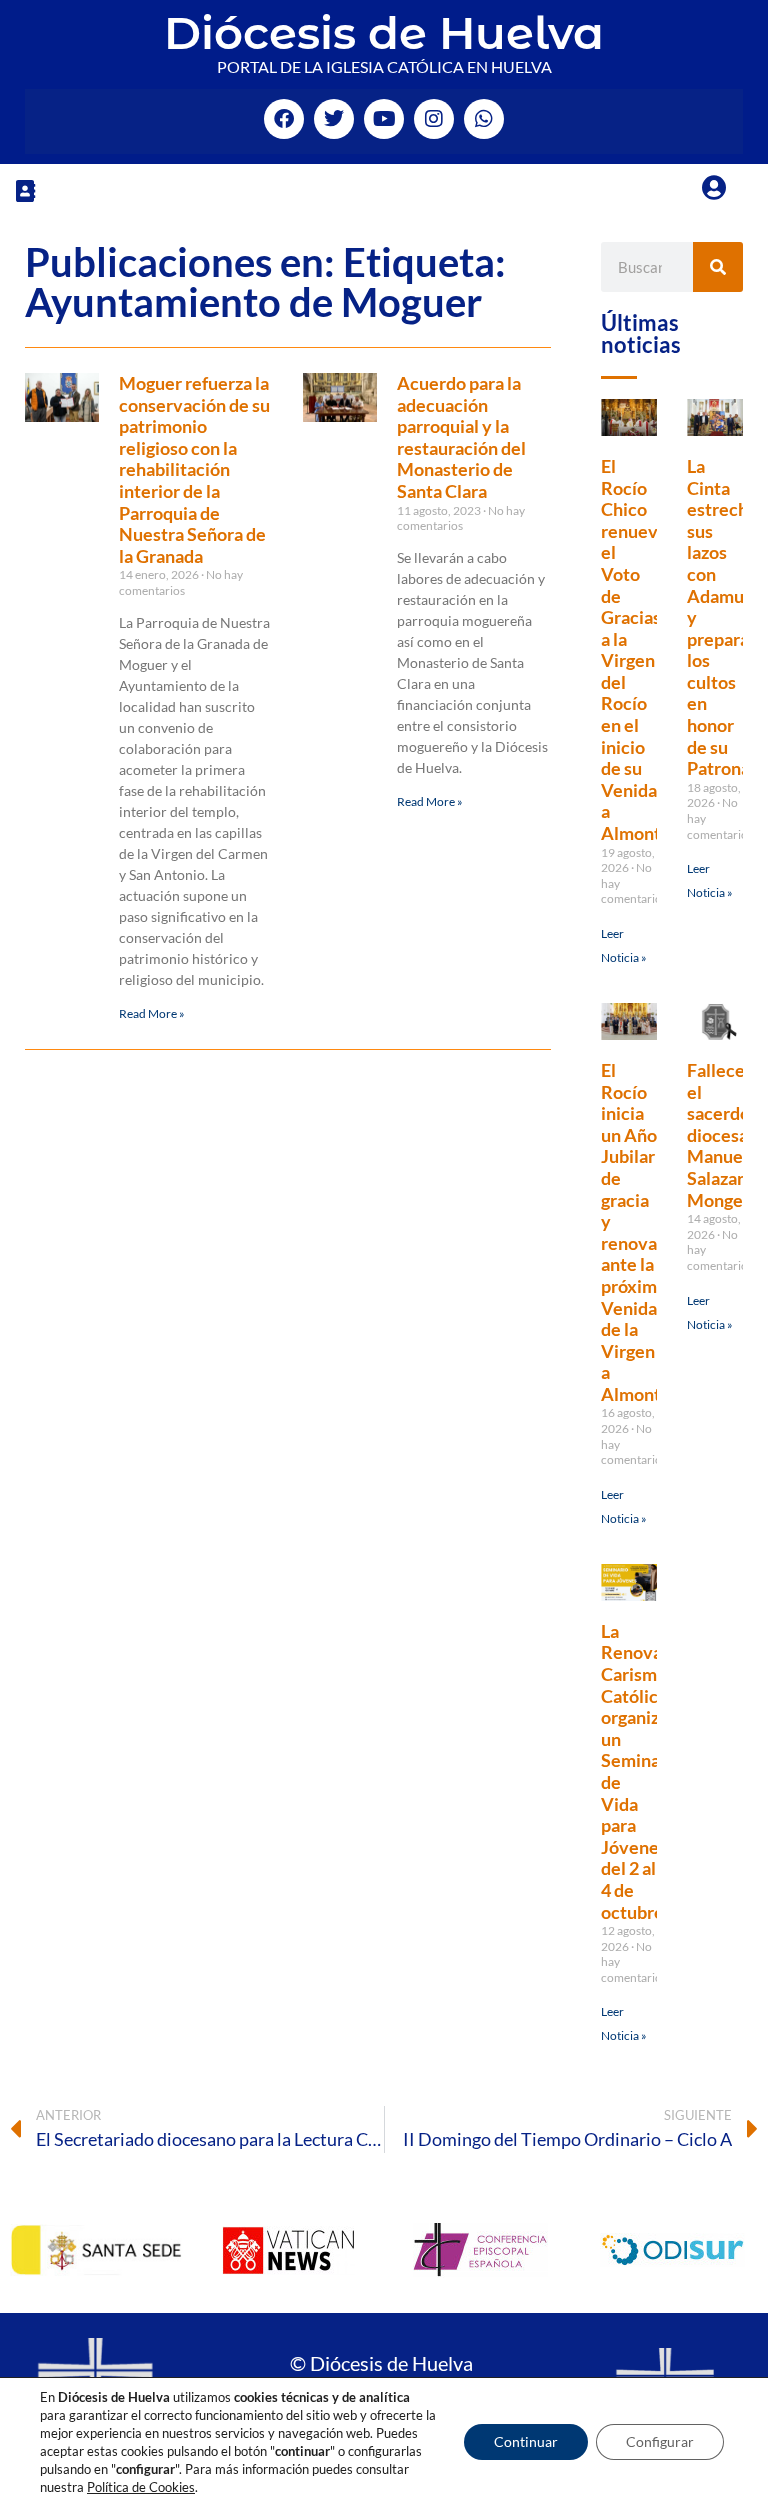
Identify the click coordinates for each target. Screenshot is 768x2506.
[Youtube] (384, 119)
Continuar (526, 2441)
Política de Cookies (141, 2487)
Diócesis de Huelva (384, 32)
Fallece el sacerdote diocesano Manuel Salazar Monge (727, 1135)
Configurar (660, 2441)
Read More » (152, 1013)
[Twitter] (334, 119)
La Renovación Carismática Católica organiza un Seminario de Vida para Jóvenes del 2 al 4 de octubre (648, 1771)
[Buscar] (718, 267)
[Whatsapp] (484, 119)
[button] (25, 190)
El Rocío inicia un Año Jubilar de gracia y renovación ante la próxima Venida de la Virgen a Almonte (646, 1232)
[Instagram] (434, 119)
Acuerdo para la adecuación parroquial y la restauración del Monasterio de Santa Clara (461, 437)
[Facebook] (284, 119)
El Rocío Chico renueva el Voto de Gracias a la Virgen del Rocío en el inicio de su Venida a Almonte (636, 649)
